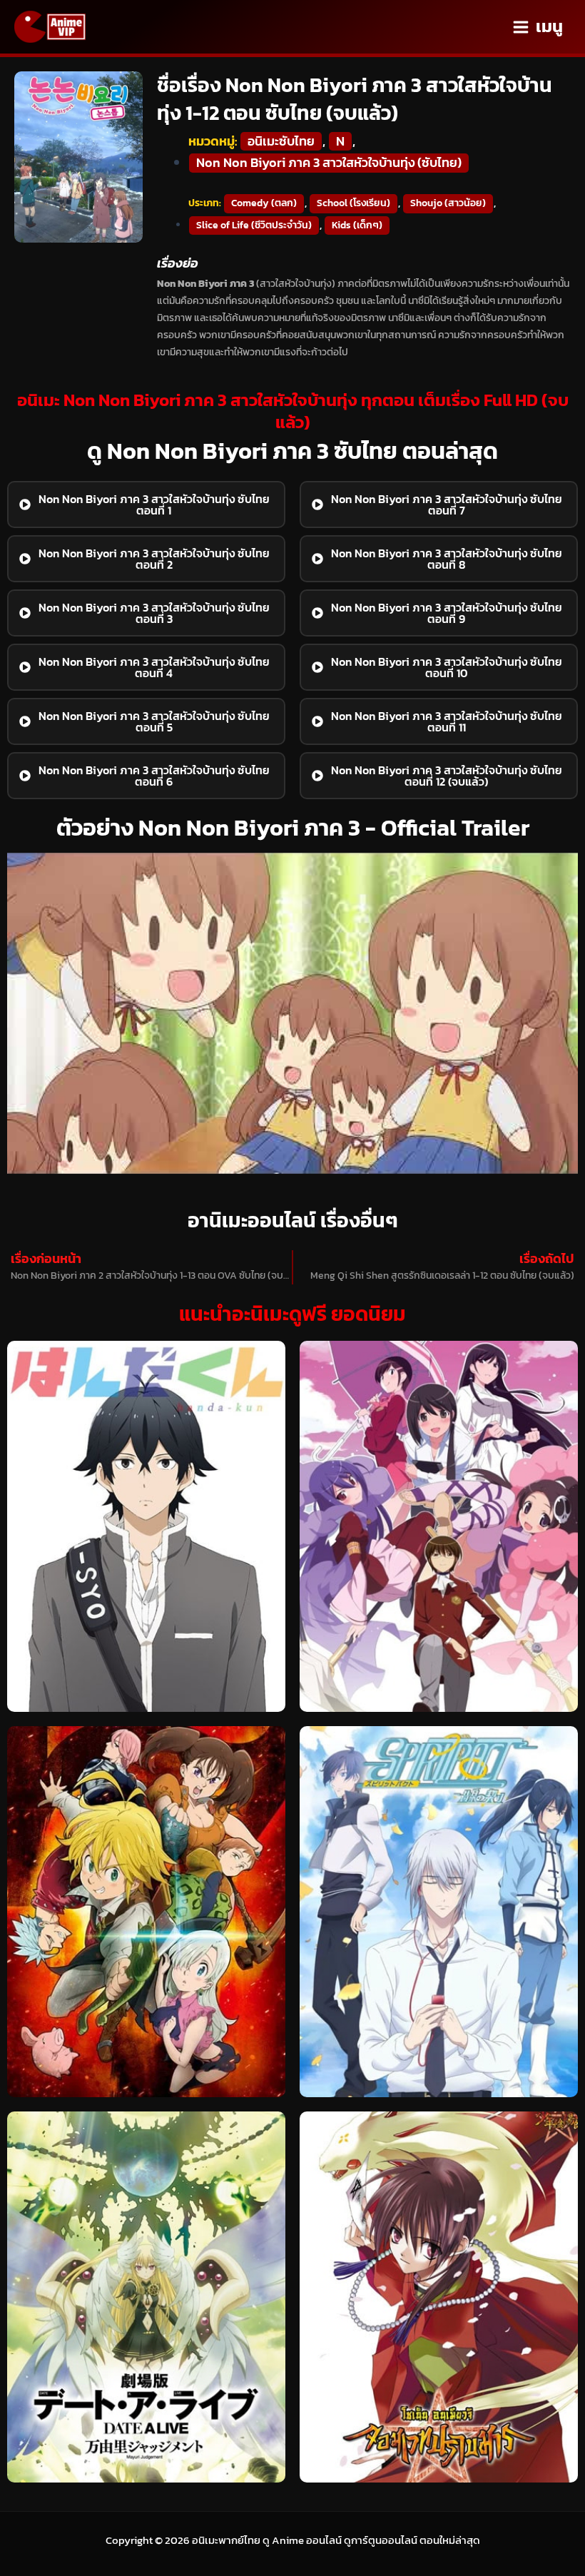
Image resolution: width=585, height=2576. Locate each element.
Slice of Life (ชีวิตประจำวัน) (254, 225)
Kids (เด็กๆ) (357, 225)
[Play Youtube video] (292, 1013)
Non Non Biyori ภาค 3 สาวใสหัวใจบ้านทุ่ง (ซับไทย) (329, 163)
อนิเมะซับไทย (281, 141)
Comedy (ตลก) (264, 203)
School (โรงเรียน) (353, 203)
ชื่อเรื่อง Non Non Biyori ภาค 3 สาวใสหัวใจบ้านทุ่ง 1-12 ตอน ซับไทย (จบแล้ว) (355, 99)
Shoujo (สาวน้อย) (448, 203)
